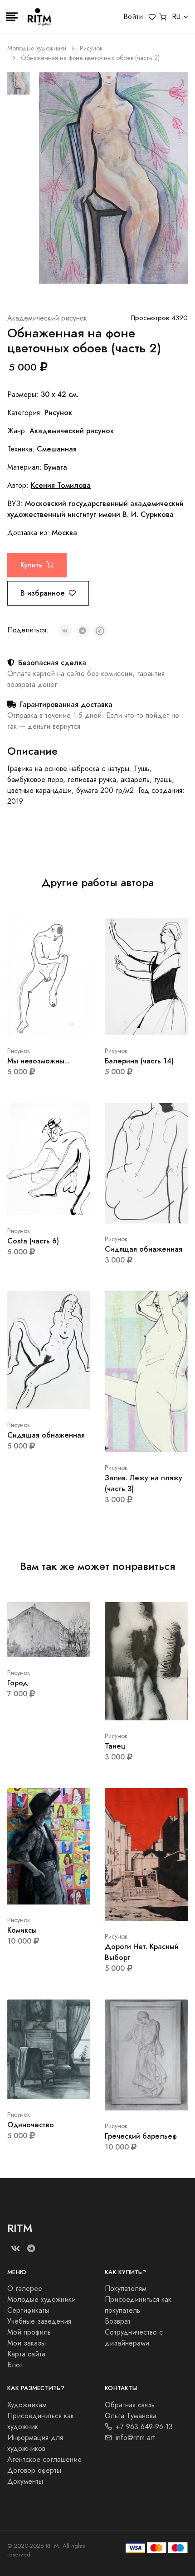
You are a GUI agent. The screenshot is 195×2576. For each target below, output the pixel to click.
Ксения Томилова (61, 485)
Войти (133, 17)
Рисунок (91, 48)
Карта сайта (26, 2354)
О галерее (25, 2289)
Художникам (27, 2405)
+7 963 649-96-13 (144, 2427)
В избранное (43, 593)
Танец (115, 1746)
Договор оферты (34, 2471)
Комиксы (22, 1930)
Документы (25, 2481)
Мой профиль (29, 2332)
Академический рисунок (47, 318)
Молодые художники (37, 48)
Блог (15, 2365)
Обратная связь (130, 2405)
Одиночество (31, 2125)
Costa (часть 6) (33, 1241)
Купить (32, 565)
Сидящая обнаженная (144, 1249)
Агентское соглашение (44, 2460)
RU (176, 17)
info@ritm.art (136, 2438)
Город (17, 1683)
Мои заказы (27, 2343)
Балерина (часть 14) (139, 1061)
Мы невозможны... (39, 1061)
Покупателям (126, 2289)
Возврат (118, 2321)
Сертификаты (28, 2310)
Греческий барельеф (141, 2136)
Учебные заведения (39, 2321)
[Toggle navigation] (12, 17)
